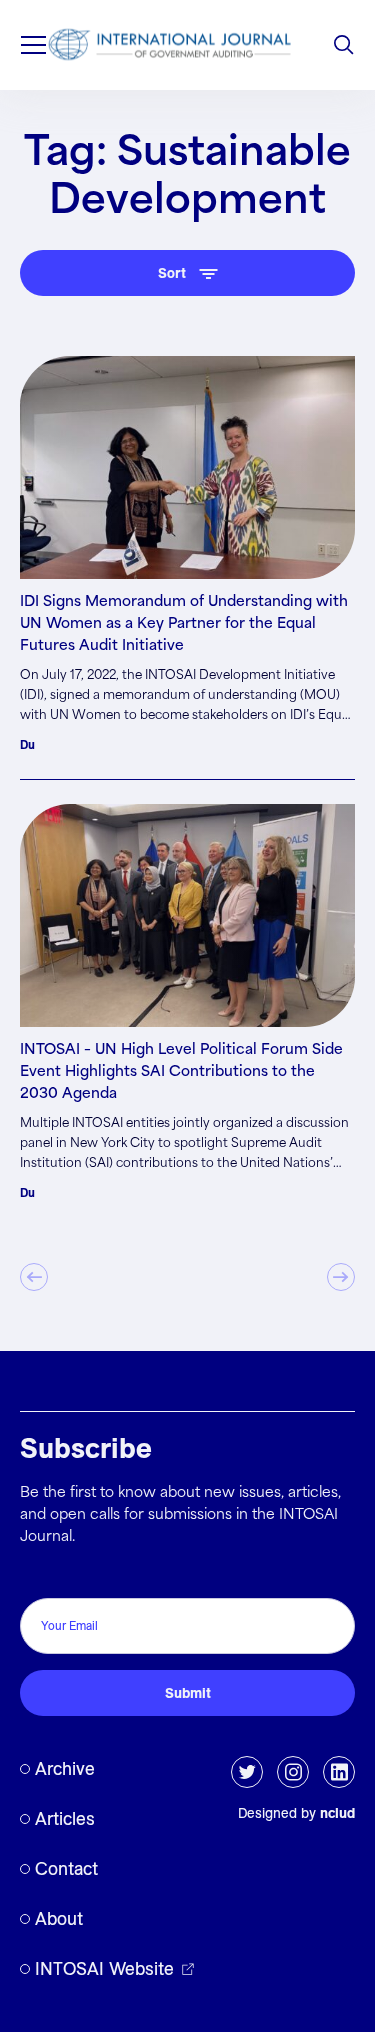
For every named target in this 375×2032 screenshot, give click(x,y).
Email (43, 1576)
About (59, 1918)
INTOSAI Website (104, 1968)
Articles (65, 1818)
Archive (65, 1768)
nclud (337, 1813)
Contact (66, 1868)
